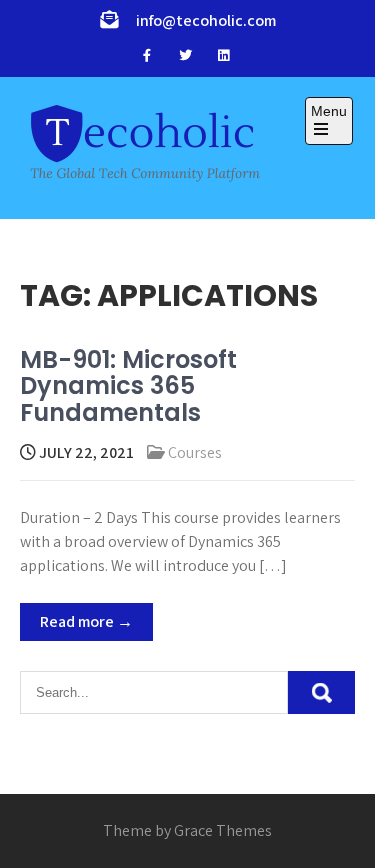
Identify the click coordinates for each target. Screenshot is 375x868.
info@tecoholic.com (206, 20)
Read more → (86, 621)
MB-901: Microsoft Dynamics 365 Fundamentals (128, 386)
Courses (195, 452)
